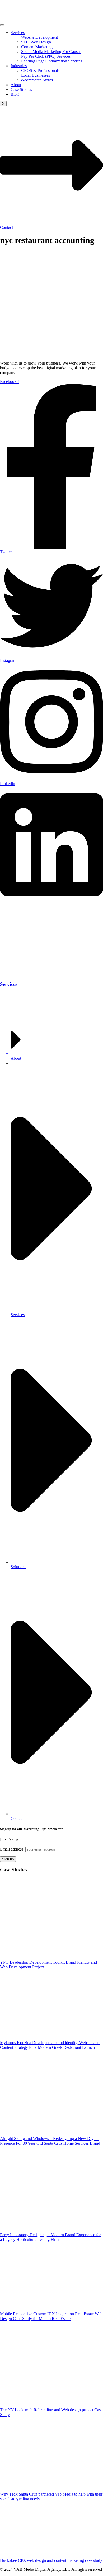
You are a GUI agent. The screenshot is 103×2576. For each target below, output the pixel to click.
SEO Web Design (36, 42)
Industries (19, 66)
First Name (9, 1839)
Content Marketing (37, 47)
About (16, 85)
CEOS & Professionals (40, 71)
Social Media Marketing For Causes (51, 52)
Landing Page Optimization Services (52, 61)
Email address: (13, 1849)
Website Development (39, 37)
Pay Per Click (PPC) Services (46, 56)
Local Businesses (36, 75)
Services (18, 33)
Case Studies (21, 89)
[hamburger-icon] (2, 25)
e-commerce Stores (37, 80)
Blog (15, 94)
